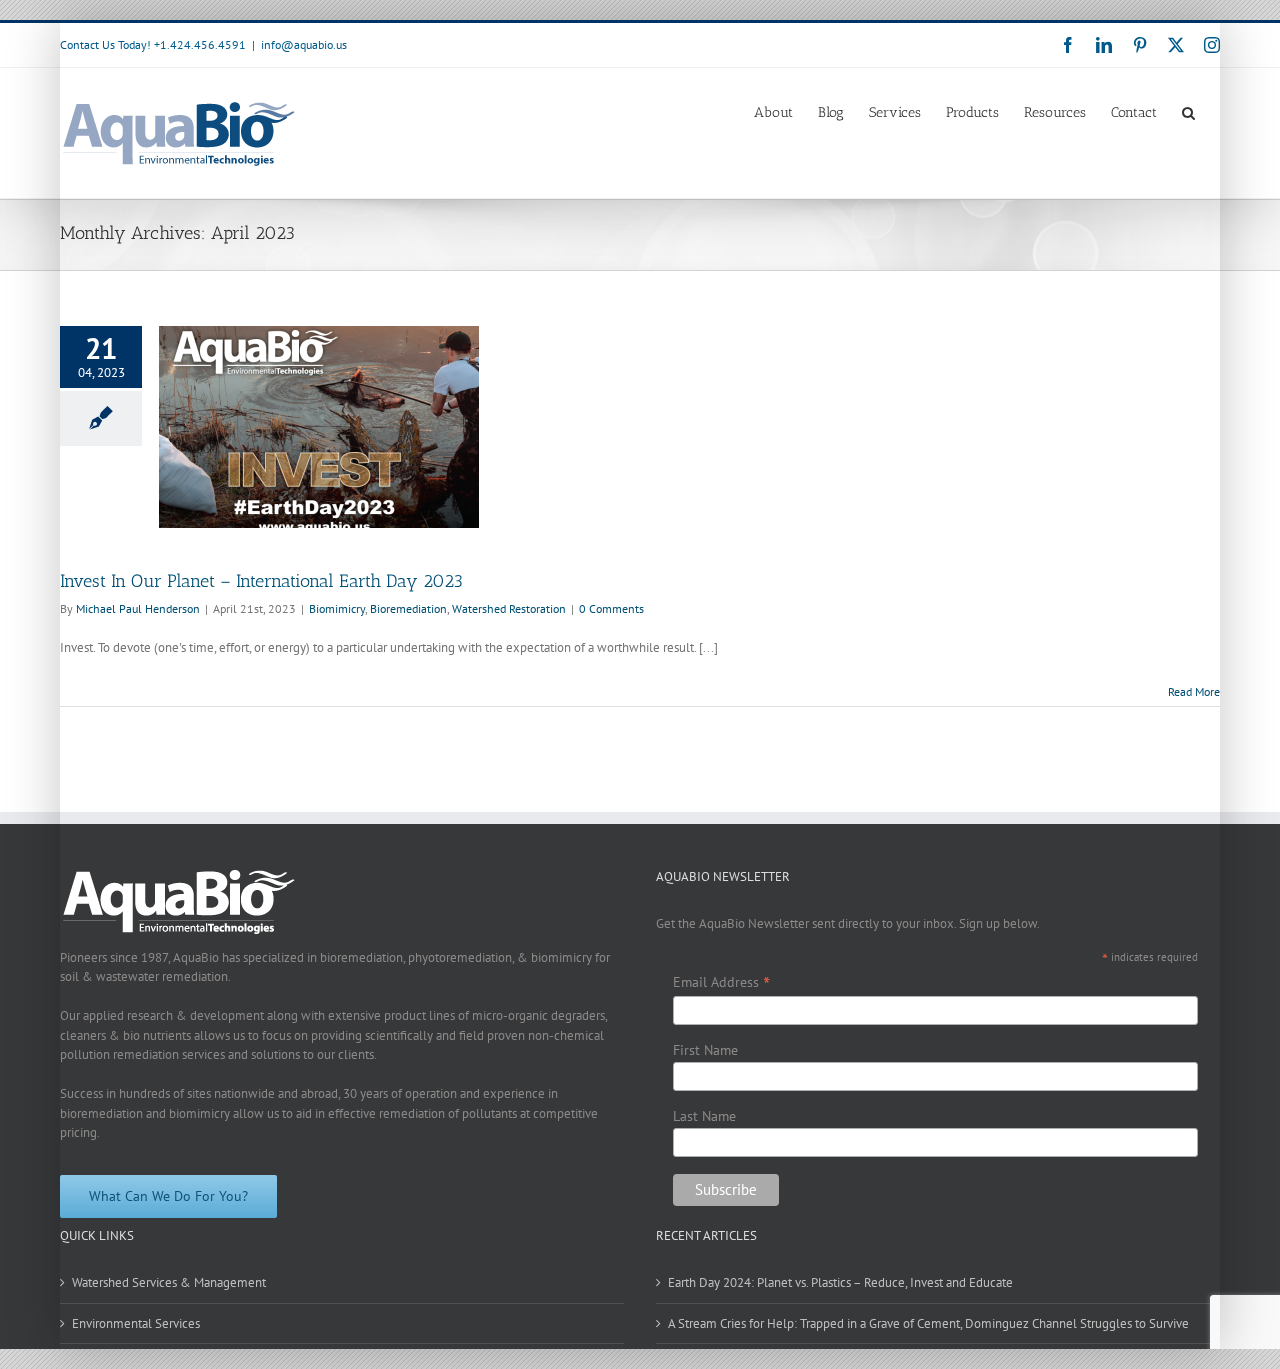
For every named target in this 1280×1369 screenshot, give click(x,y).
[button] (1188, 111)
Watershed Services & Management (169, 1282)
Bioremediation (408, 608)
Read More (1194, 691)
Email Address (721, 982)
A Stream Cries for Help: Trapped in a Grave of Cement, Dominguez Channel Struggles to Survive (928, 1323)
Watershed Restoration (509, 608)
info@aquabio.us (304, 44)
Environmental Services (136, 1323)
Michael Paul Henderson (138, 608)
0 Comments (611, 608)
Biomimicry (337, 608)
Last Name (704, 1116)
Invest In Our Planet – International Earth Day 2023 (261, 581)
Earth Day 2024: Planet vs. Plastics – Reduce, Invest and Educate (840, 1282)
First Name (705, 1050)
